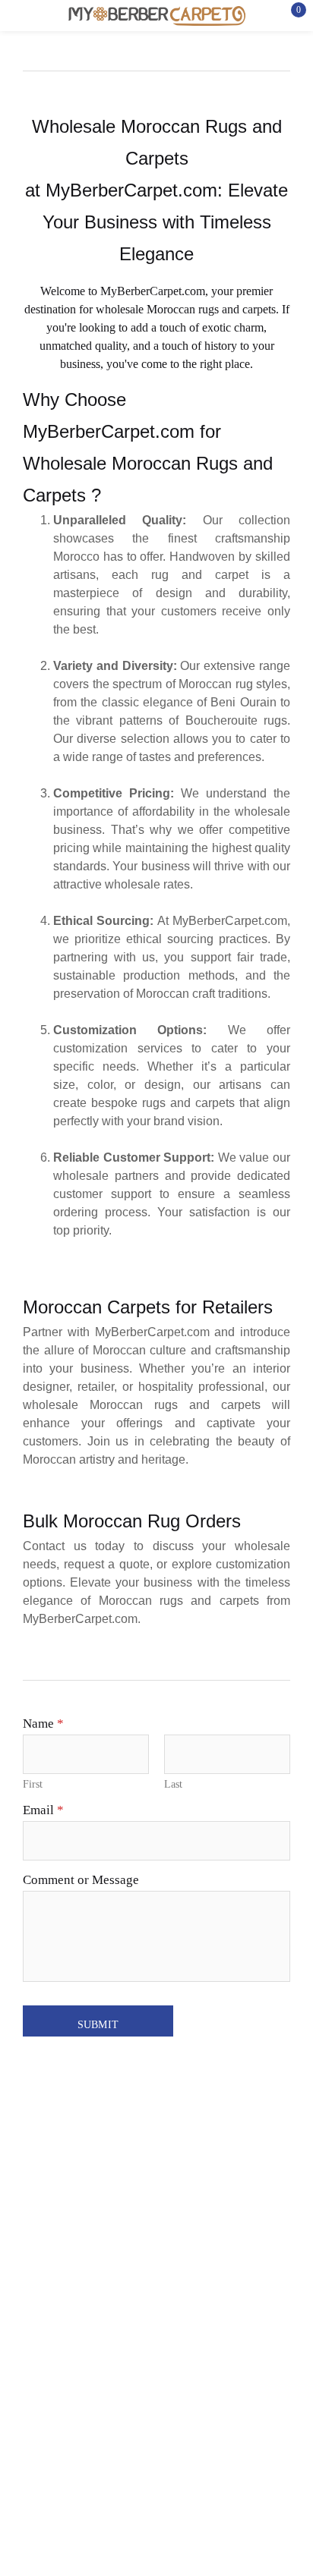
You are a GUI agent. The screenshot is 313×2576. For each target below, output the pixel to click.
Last (173, 1784)
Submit (98, 2025)
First (33, 1784)
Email (43, 1810)
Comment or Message (81, 1880)
